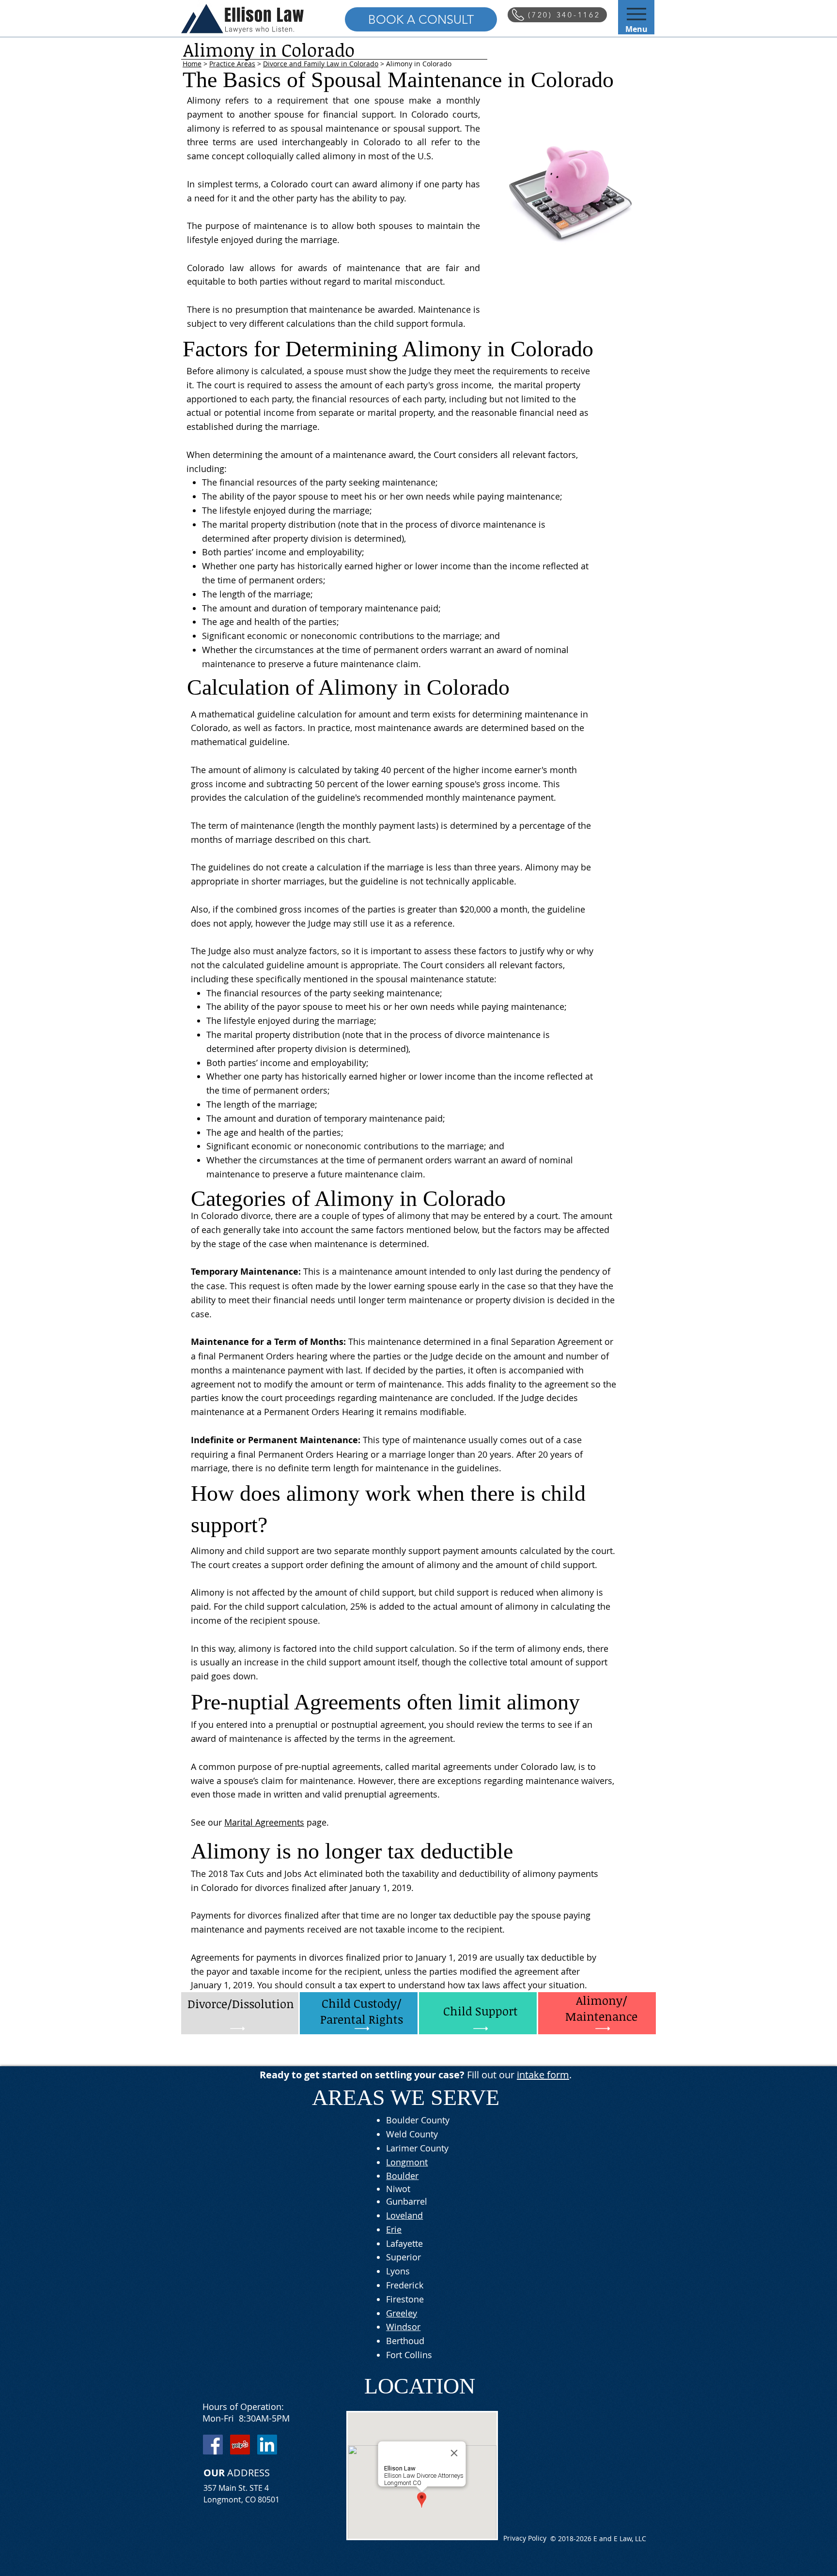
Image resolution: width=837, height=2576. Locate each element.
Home (192, 64)
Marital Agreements (264, 1822)
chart (358, 839)
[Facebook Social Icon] (213, 2445)
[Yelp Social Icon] (240, 2445)
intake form (543, 2075)
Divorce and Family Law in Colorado (321, 64)
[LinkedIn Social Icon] (267, 2445)
